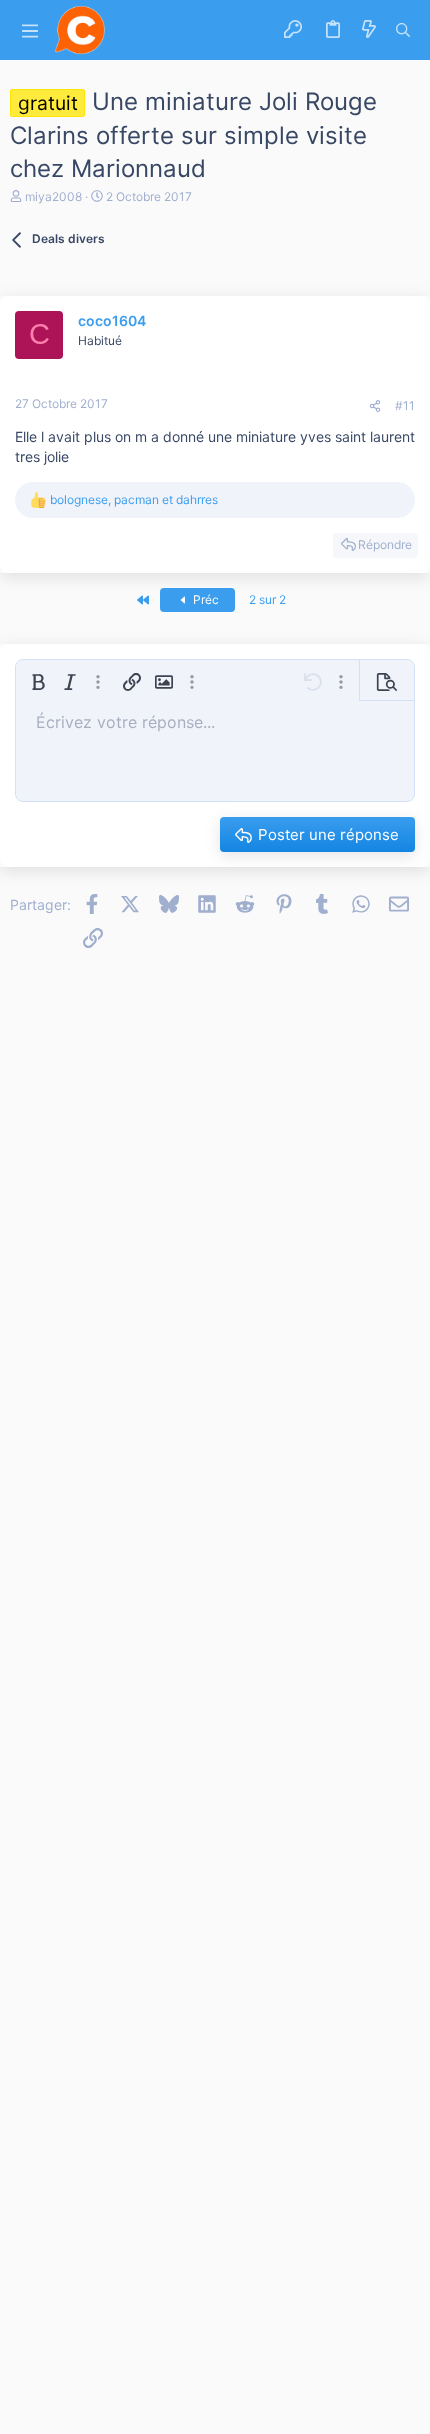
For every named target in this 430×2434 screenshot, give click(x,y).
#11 (405, 405)
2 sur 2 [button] (267, 599)
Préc (204, 599)
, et (134, 499)
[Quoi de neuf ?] (369, 30)
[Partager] (375, 406)
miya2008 (53, 196)
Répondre (385, 544)
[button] (30, 30)
